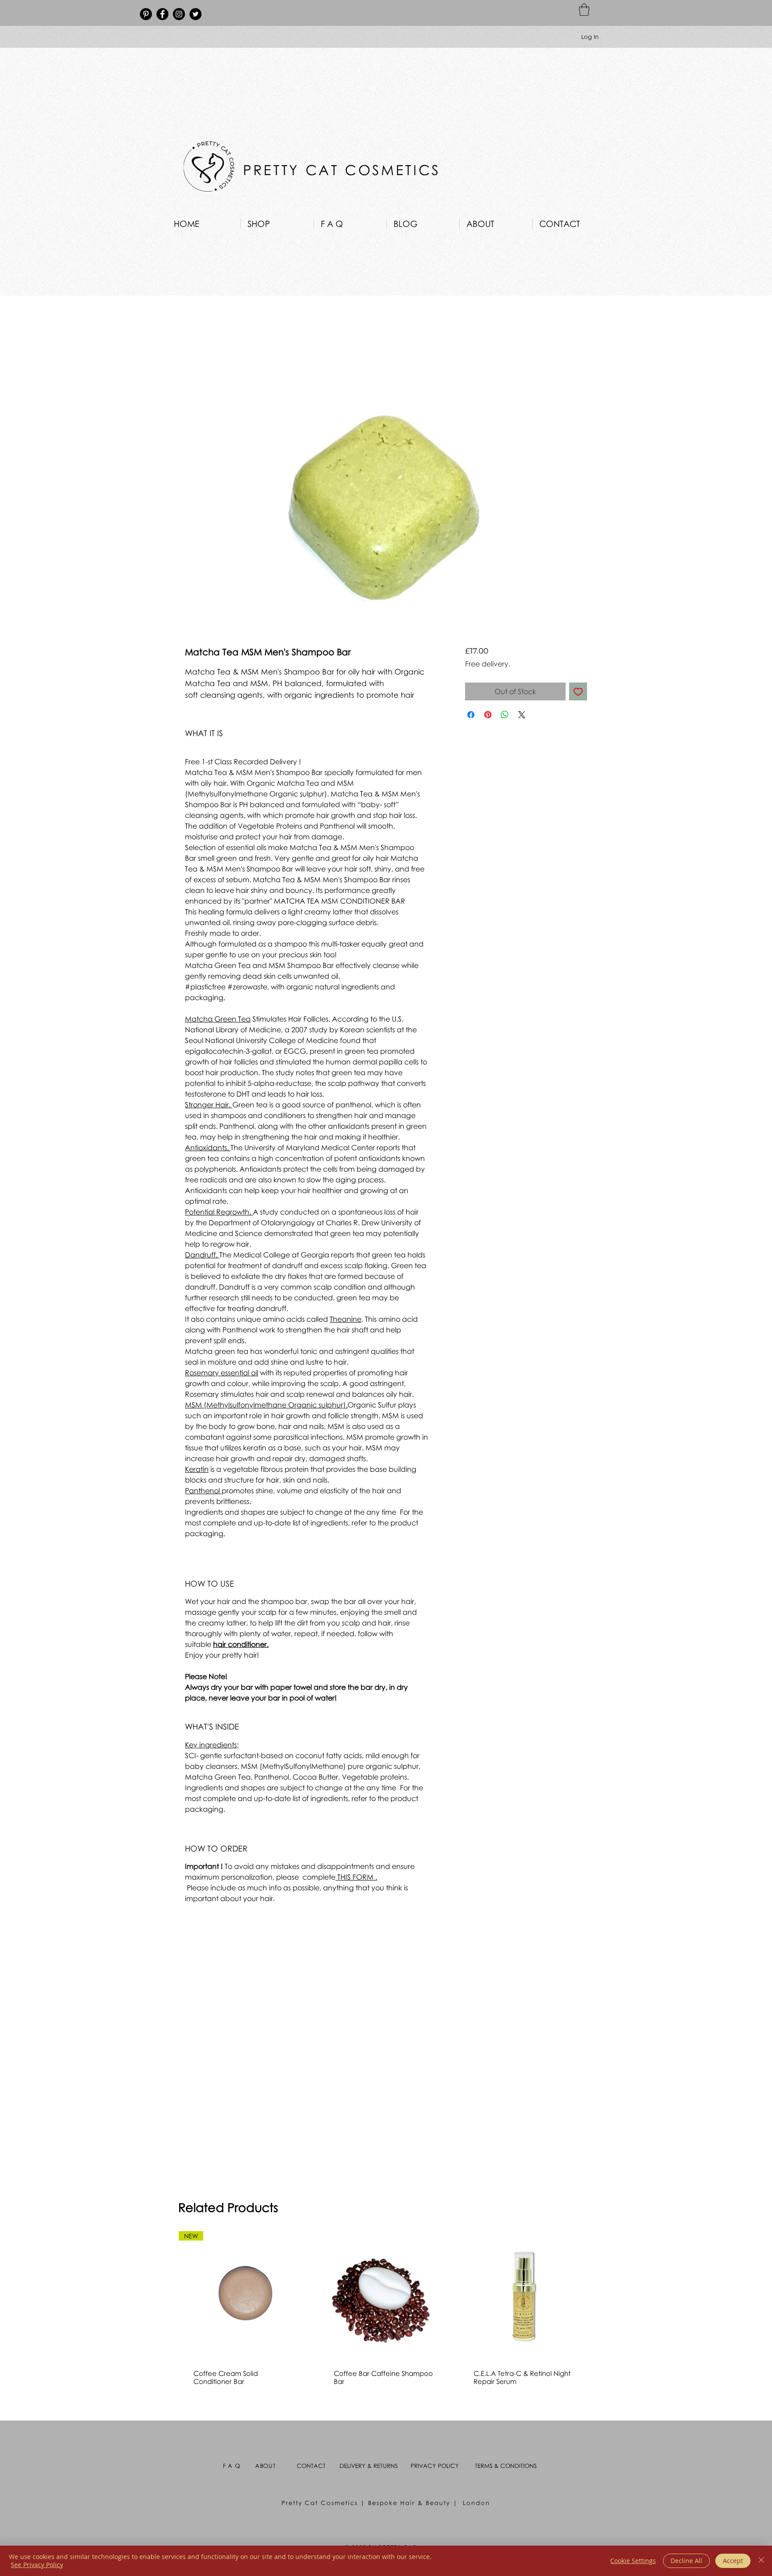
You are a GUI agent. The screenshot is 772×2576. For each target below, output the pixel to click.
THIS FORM (355, 1877)
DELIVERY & (357, 2466)
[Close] (761, 2561)
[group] (384, 2316)
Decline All (686, 2561)
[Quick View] (385, 2297)
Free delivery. (488, 664)
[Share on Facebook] (471, 715)
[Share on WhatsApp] (505, 715)
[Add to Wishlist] (578, 691)
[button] (584, 10)
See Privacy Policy (37, 2565)
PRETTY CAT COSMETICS (345, 170)
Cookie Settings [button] (633, 2561)
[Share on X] (522, 715)
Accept (733, 2561)
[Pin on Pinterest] (488, 715)
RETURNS (386, 2466)
